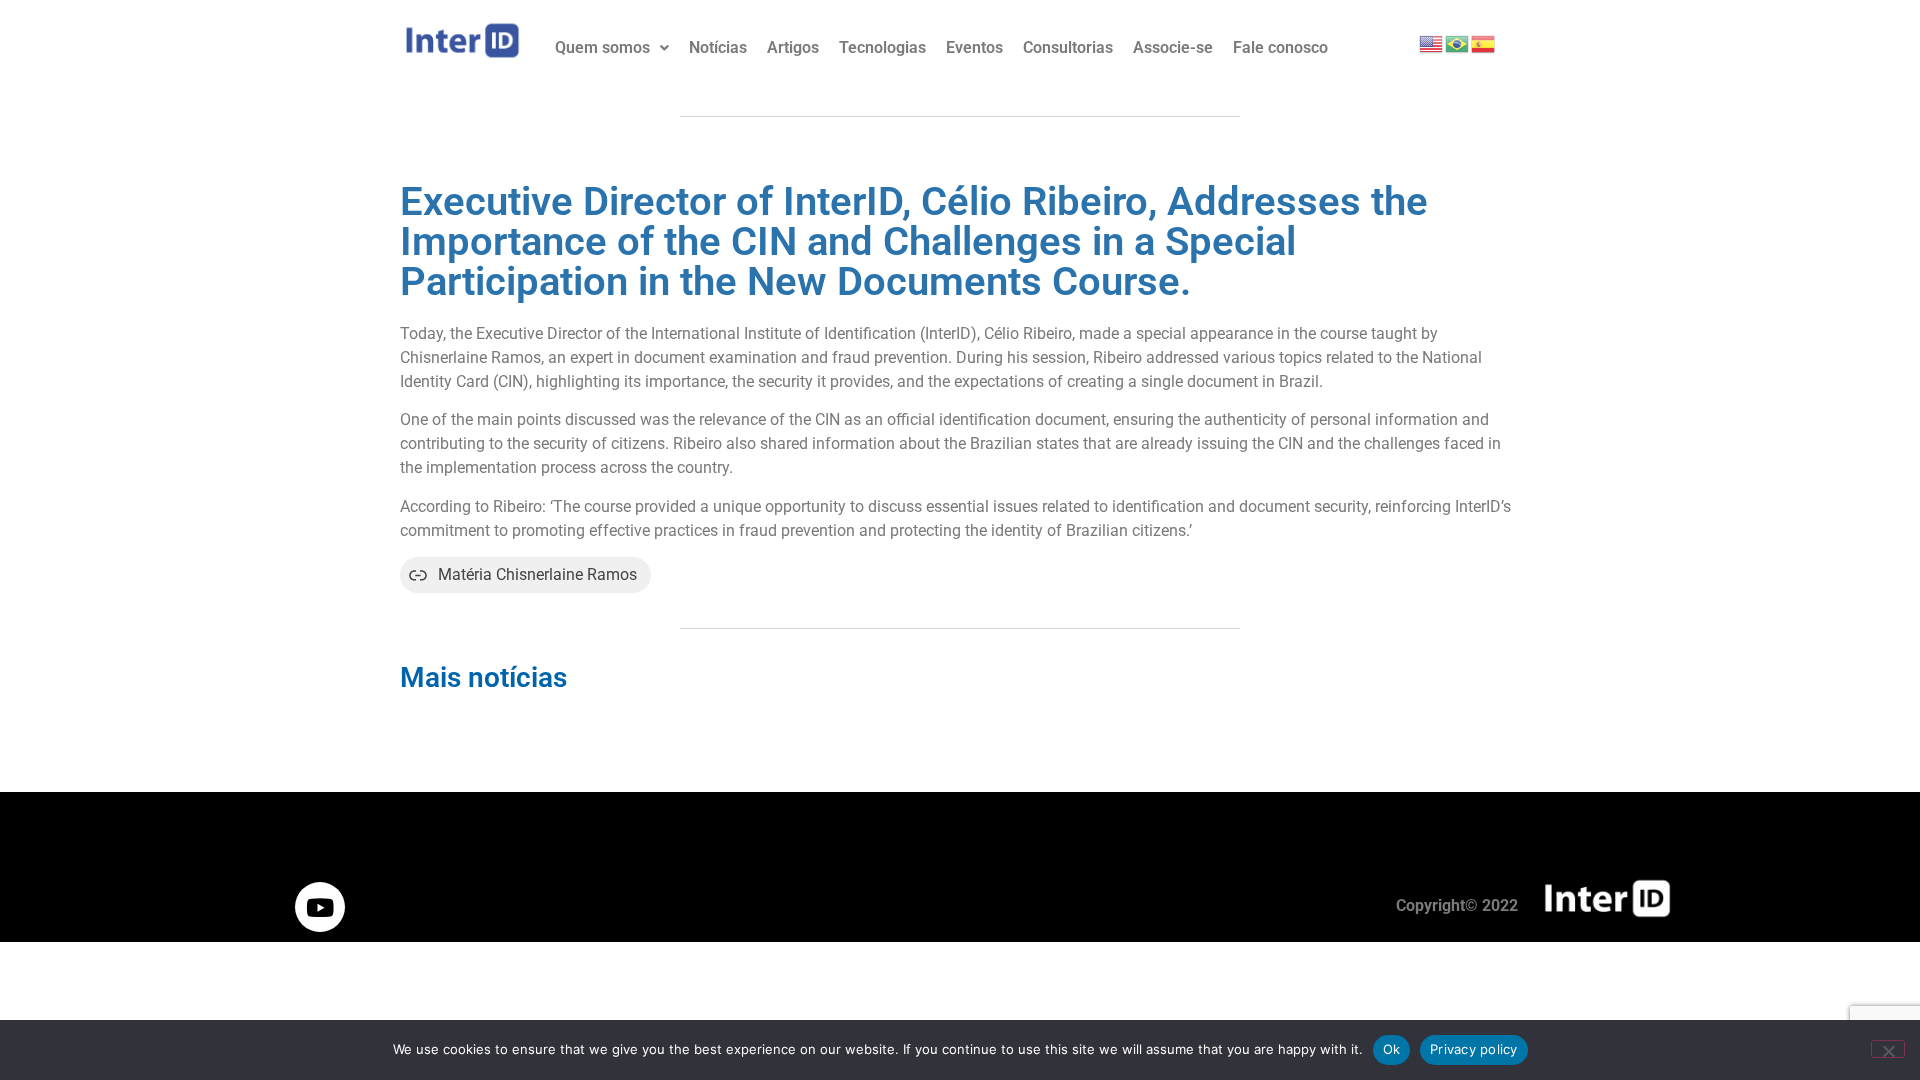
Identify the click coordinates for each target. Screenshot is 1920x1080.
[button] (612, 48)
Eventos (974, 47)
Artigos (793, 47)
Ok (1392, 1049)
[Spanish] (1484, 42)
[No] (1888, 1049)
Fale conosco (1280, 47)
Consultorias (1068, 47)
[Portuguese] (1458, 42)
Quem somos (602, 47)
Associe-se (1173, 47)
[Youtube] (320, 907)
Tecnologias (882, 47)
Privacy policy (1474, 1049)
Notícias (718, 47)
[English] (1432, 42)
